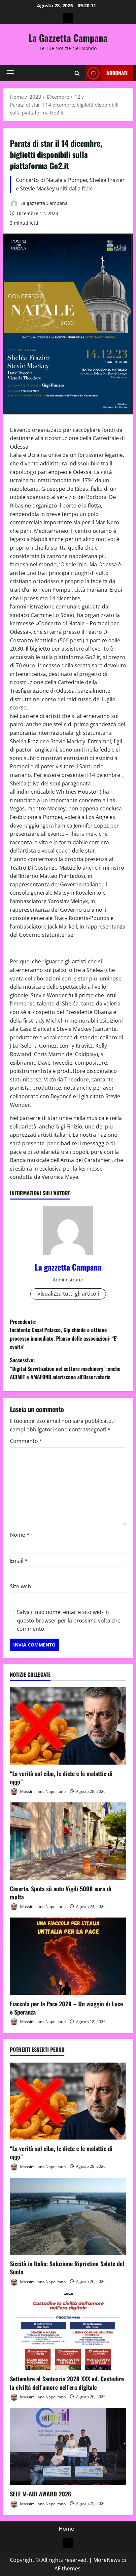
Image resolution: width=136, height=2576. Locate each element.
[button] (10, 73)
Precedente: (64, 1334)
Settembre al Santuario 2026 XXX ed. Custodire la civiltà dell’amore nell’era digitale (67, 2383)
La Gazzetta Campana (68, 38)
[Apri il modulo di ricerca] (77, 73)
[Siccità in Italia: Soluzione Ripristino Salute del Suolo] (68, 2216)
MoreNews (107, 2560)
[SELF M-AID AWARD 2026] (68, 2447)
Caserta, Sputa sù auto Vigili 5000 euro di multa (61, 1893)
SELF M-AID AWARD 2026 (41, 2494)
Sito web (20, 1586)
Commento (26, 1441)
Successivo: (65, 1368)
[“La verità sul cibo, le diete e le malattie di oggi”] (68, 1726)
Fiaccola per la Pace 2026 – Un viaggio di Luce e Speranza (66, 2008)
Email (19, 1561)
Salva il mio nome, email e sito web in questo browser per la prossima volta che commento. (69, 1620)
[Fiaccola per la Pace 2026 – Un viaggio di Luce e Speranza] (68, 1956)
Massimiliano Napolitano (42, 1791)
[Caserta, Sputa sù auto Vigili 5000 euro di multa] (68, 1841)
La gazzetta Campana (43, 203)
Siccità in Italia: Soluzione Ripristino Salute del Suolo (67, 2268)
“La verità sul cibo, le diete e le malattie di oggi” (61, 1778)
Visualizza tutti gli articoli (68, 1294)
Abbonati (117, 73)
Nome (20, 1535)
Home (66, 2529)
